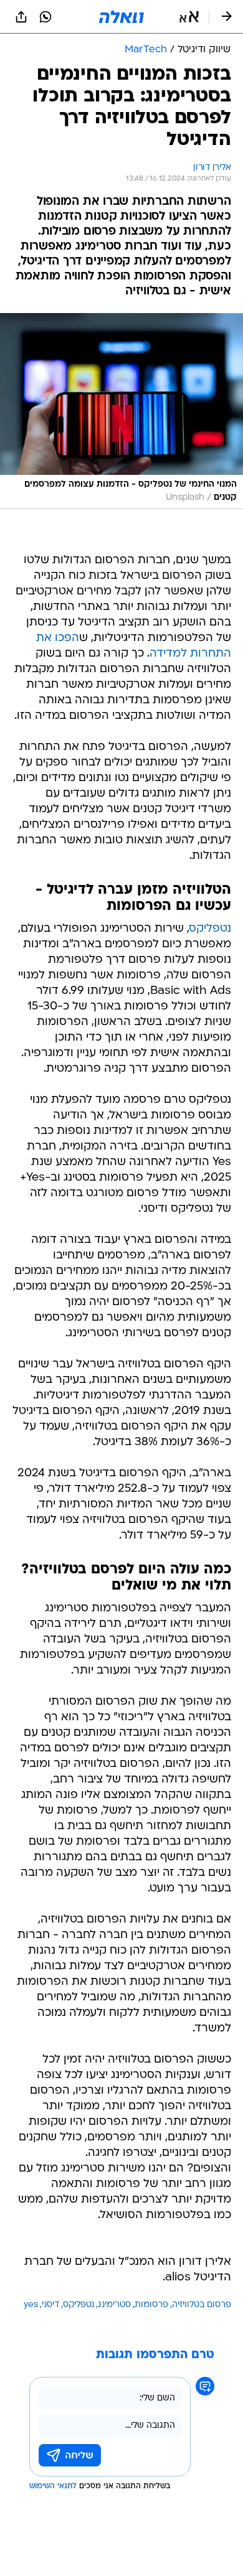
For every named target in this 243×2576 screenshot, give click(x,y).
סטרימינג (114, 2305)
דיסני (50, 2305)
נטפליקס (210, 929)
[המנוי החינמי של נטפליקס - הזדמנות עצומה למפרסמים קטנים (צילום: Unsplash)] (121, 411)
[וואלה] (121, 17)
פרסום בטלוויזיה (202, 2305)
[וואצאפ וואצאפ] (45, 17)
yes (31, 2305)
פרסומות (151, 2305)
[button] (189, 17)
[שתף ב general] (21, 17)
